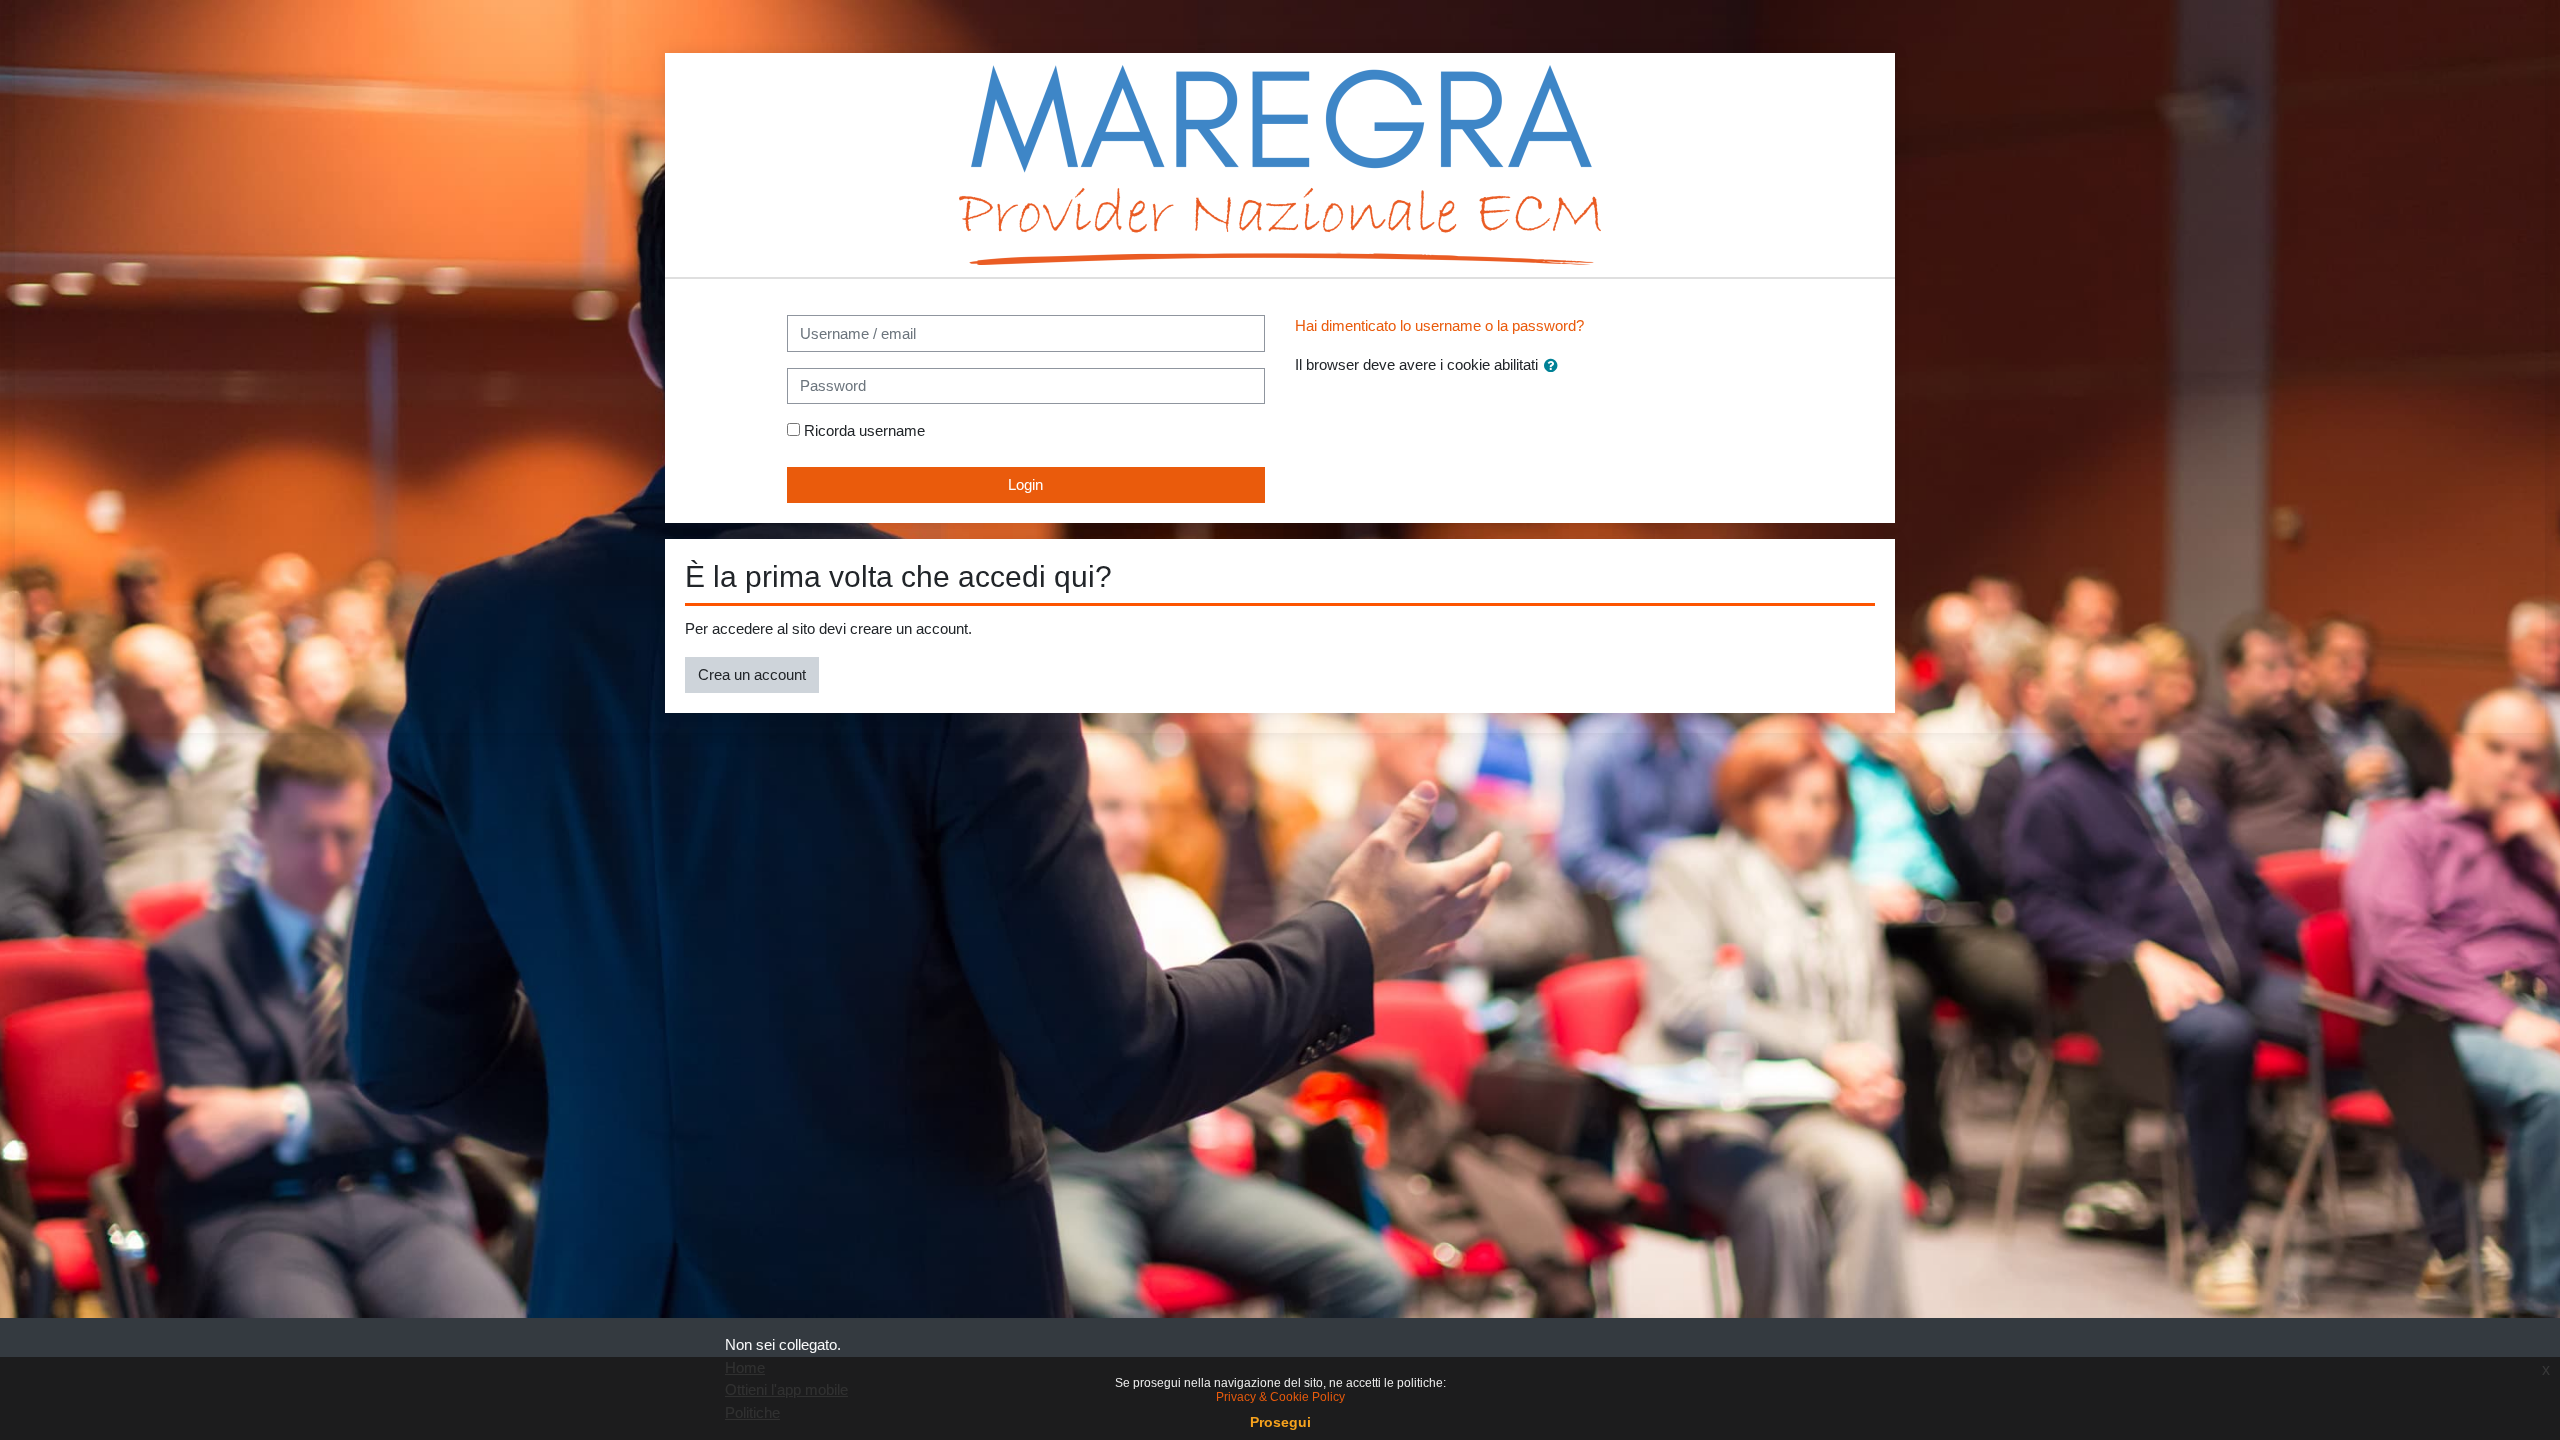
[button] (1555, 366)
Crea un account (752, 674)
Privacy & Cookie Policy (1280, 1397)
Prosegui (1280, 1422)
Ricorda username (864, 430)
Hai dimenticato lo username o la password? (1439, 325)
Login (1025, 484)
